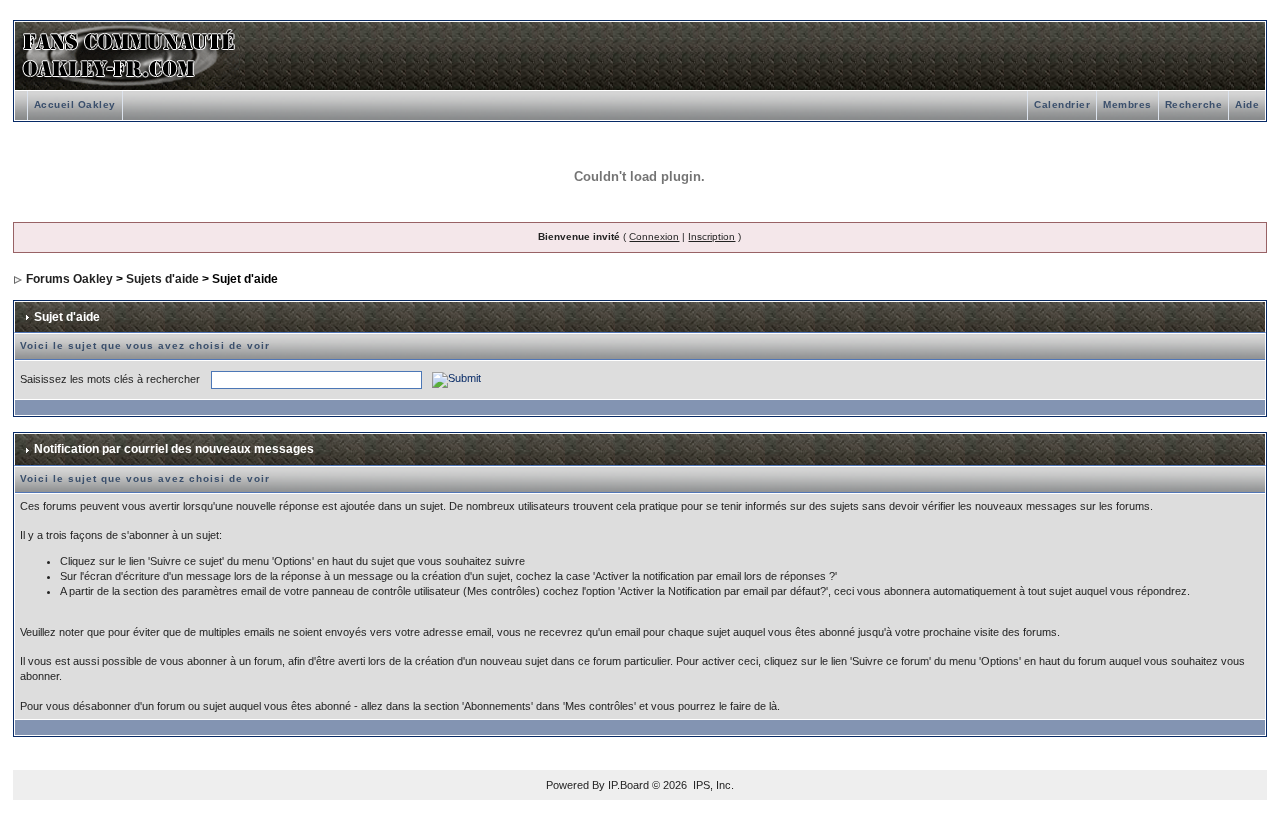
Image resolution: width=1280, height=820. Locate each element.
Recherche (1194, 104)
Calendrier (1062, 104)
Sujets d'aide (162, 279)
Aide (1247, 104)
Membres (1127, 104)
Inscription (711, 236)
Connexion (654, 236)
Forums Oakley (69, 279)
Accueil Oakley (75, 104)
